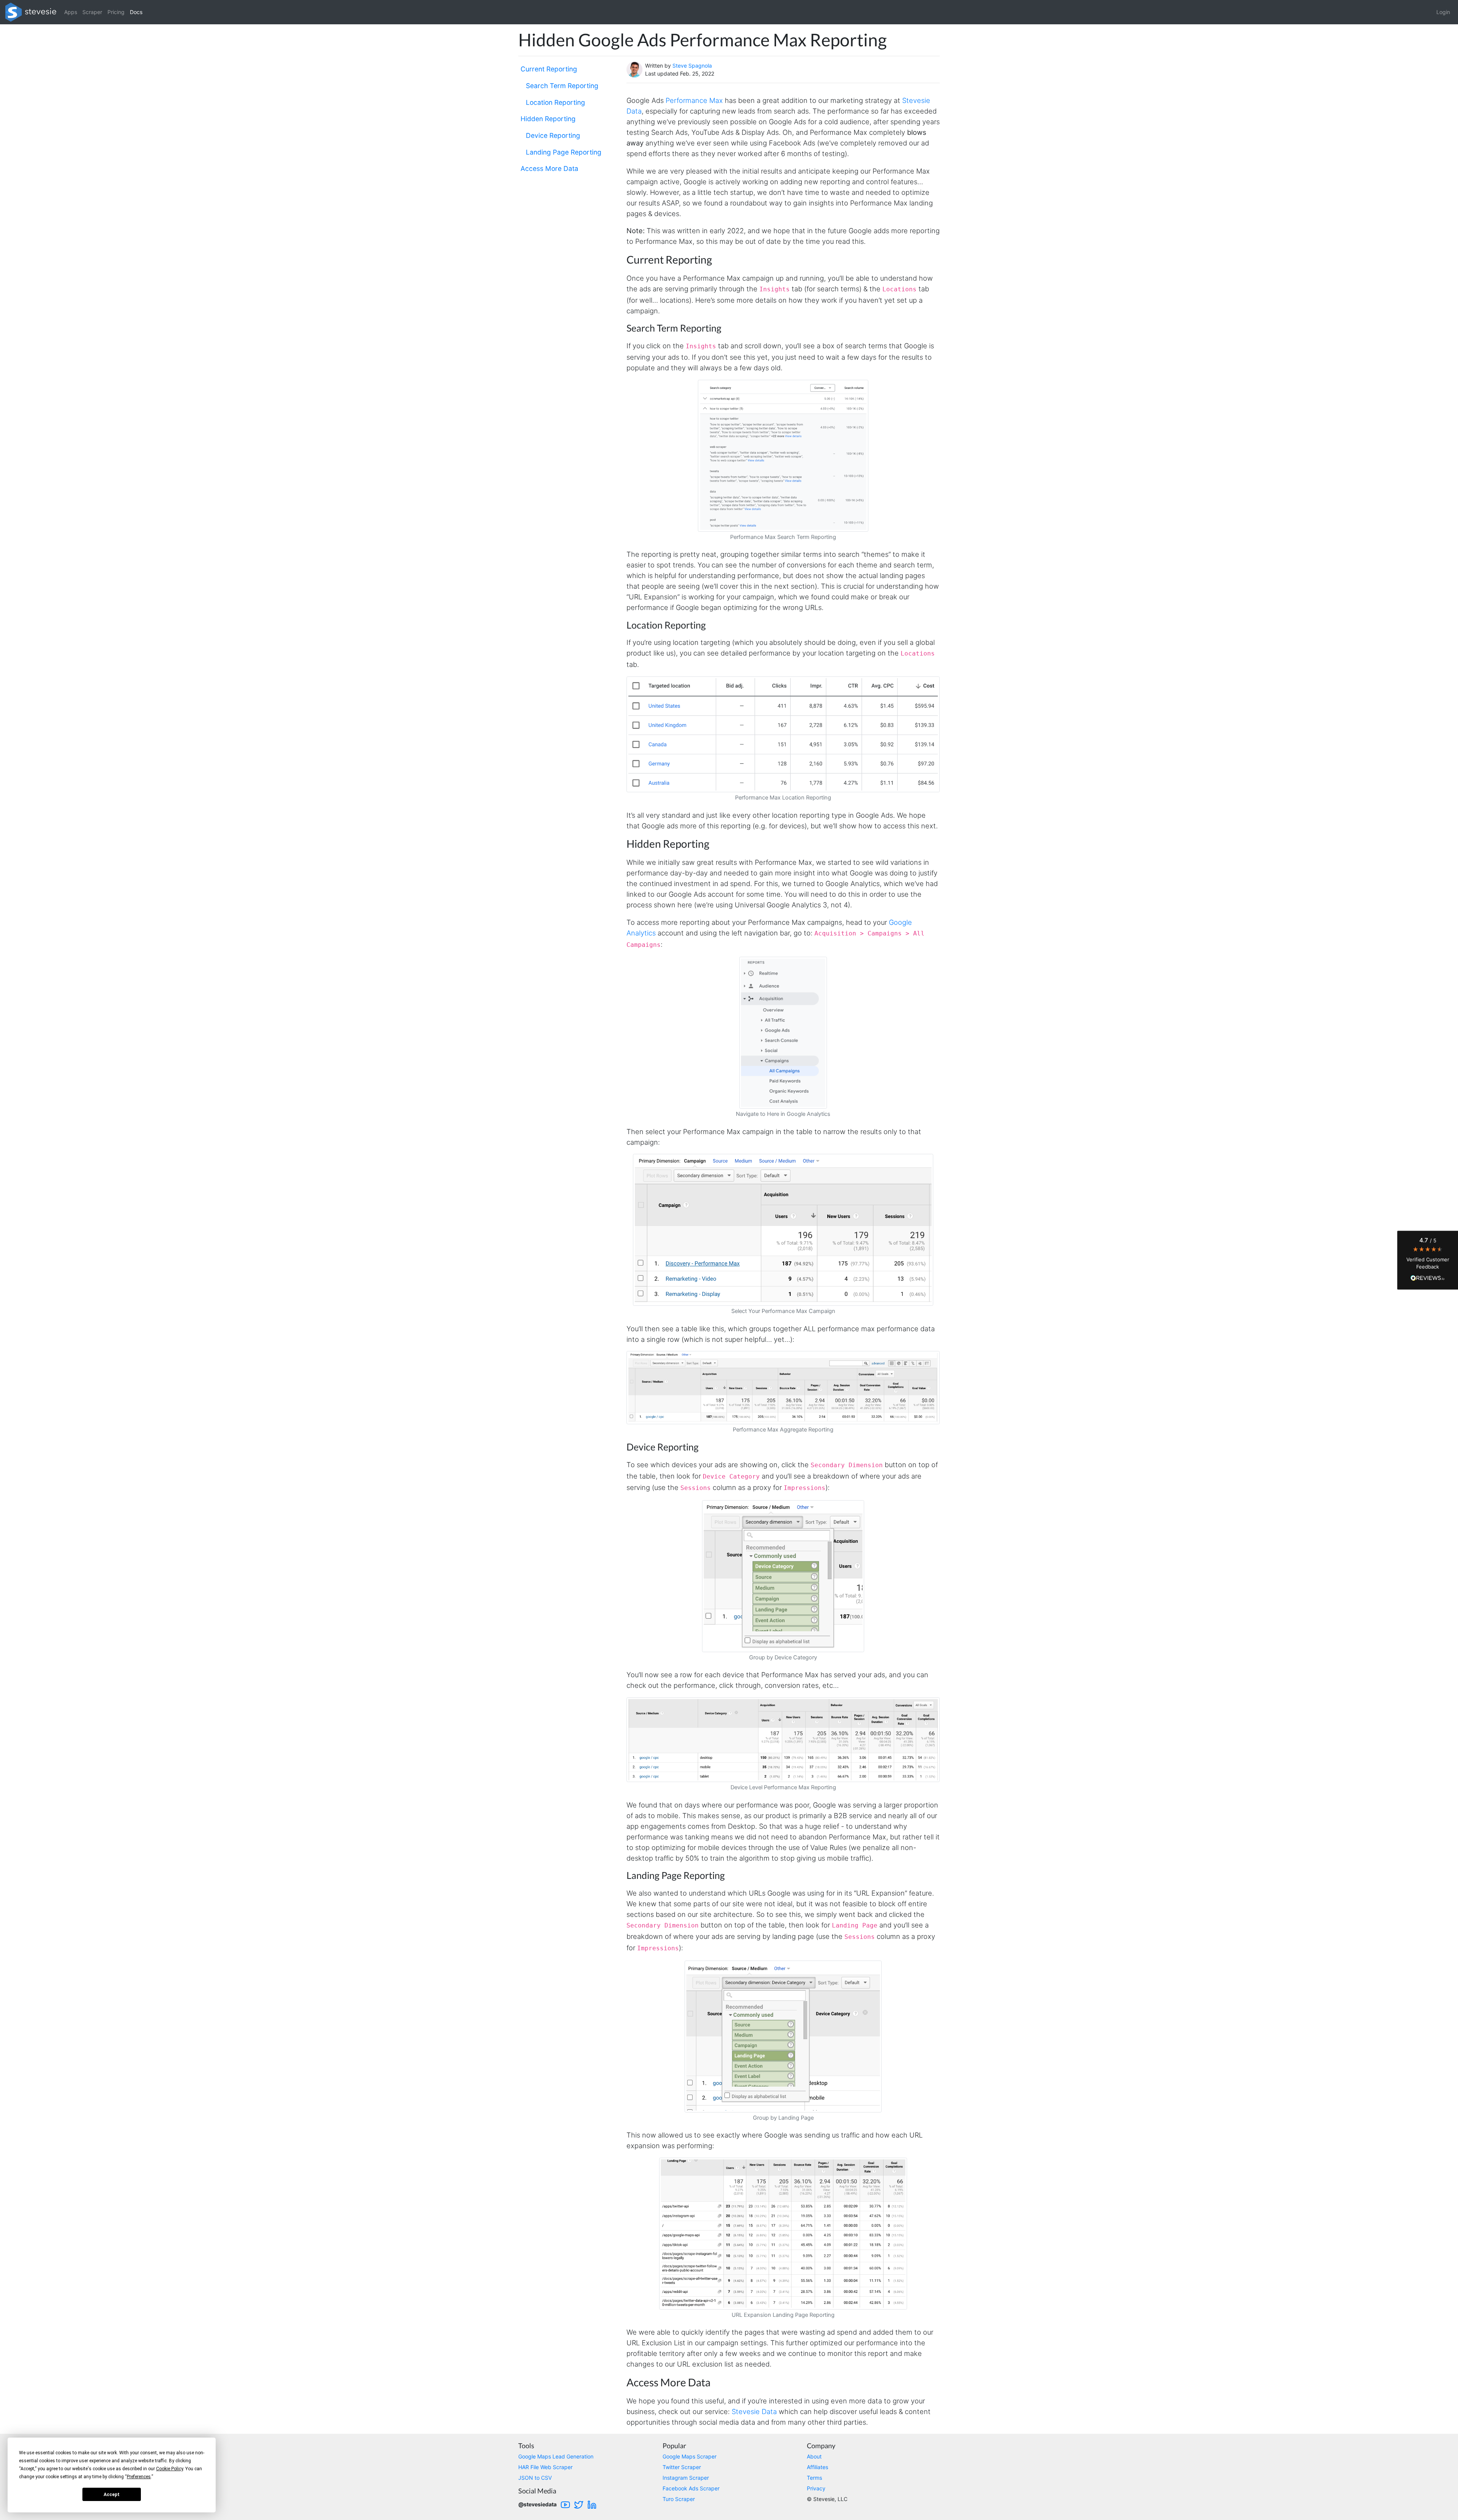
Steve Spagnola (692, 66)
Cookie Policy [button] (170, 2469)
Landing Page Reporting (564, 152)
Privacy (816, 2488)
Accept (112, 2495)
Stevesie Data (754, 2411)
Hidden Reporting (548, 119)
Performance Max (694, 100)
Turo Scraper (679, 2499)
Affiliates (817, 2467)
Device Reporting (553, 135)
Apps (71, 12)
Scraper (92, 12)
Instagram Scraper (686, 2478)
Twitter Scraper (682, 2467)
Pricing (116, 12)
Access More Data (549, 168)
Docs (136, 12)
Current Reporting (549, 69)
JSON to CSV (535, 2478)
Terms (814, 2478)
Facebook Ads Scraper (691, 2488)
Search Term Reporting (562, 85)
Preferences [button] (139, 2477)
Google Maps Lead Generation (556, 2456)
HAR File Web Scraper (545, 2467)
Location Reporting (555, 102)
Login (1443, 12)
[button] (1428, 1260)
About (814, 2456)
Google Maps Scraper (690, 2456)
